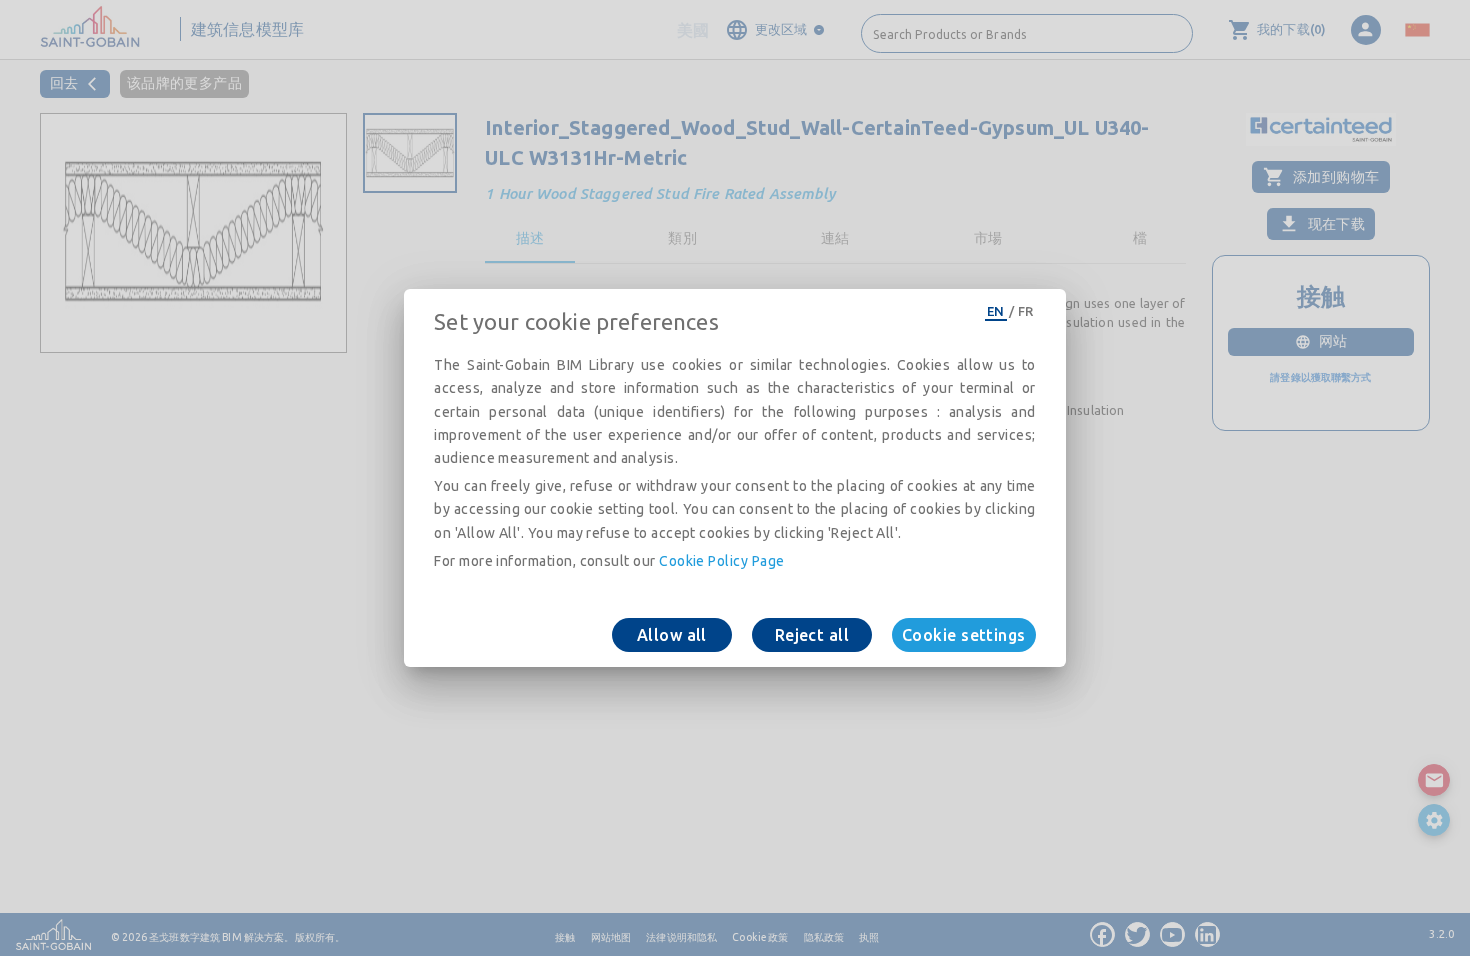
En (996, 311)
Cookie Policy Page (721, 561)
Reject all (812, 635)
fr (1026, 311)
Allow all (672, 635)
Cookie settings (964, 635)
